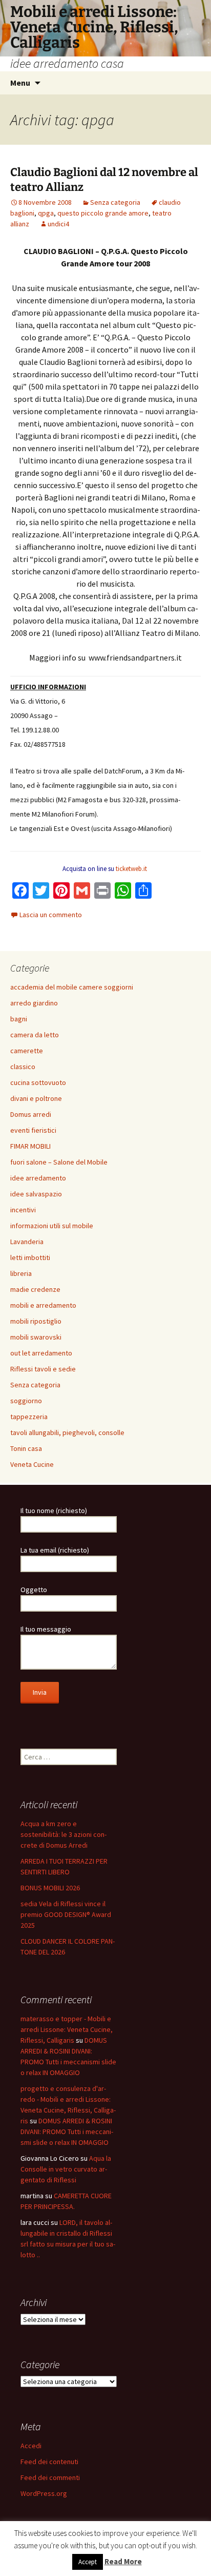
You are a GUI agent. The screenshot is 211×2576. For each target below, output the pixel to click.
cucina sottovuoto (38, 1082)
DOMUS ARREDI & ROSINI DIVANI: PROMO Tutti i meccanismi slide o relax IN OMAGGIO (67, 2132)
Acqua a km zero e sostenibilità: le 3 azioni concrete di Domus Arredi (64, 1834)
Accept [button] (88, 2562)
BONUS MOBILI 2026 (50, 1888)
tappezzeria (29, 1417)
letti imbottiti (30, 1257)
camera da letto (35, 1035)
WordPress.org (44, 2493)
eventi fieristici (33, 1130)
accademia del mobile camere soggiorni (72, 987)
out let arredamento (41, 1353)
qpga (46, 213)
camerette (27, 1051)
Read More (123, 2561)
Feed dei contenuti (49, 2462)
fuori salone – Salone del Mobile (59, 1162)
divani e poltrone (36, 1098)
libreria (21, 1273)
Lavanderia (27, 1242)
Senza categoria (115, 202)
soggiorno (26, 1401)
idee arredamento (38, 1178)
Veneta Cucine (32, 1464)
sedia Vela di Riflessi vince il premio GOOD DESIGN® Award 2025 (66, 1914)
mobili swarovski (36, 1337)
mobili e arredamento (43, 1305)
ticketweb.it (131, 869)
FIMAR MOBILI (30, 1146)
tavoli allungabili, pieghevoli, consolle (67, 1432)
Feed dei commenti (50, 2477)
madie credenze (35, 1289)
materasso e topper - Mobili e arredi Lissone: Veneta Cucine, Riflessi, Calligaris (67, 2029)
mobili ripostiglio (36, 1321)
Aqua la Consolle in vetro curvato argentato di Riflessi (66, 2169)
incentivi (23, 1210)
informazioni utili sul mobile (52, 1226)
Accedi (31, 2446)
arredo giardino (34, 1003)
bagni (19, 1019)
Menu (20, 83)
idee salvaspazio (36, 1194)
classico (23, 1067)
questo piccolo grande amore (103, 213)
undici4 (58, 224)
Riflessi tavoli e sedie (43, 1369)
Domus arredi (31, 1114)
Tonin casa (26, 1448)
